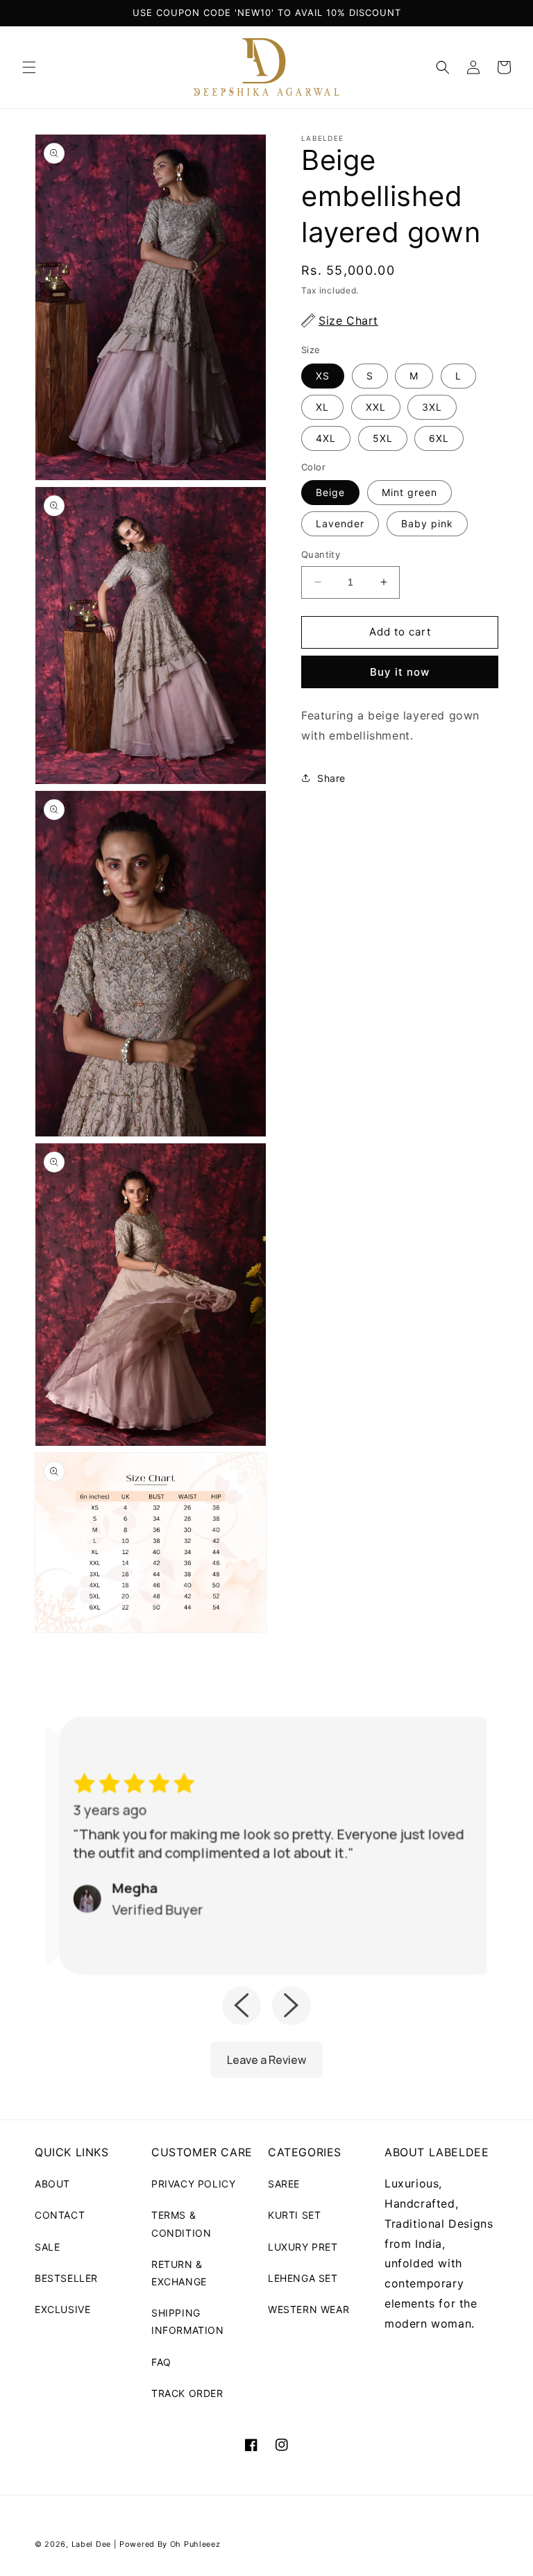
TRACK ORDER (187, 2393)
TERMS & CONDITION (181, 2224)
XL (322, 407)
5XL (383, 438)
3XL (432, 407)
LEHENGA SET (303, 2278)
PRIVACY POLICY (193, 2184)
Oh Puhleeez (195, 2544)
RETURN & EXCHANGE (179, 2273)
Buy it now (400, 672)
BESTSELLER (66, 2278)
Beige (330, 492)
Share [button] (331, 778)
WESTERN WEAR (308, 2309)
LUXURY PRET (303, 2247)
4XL (326, 438)
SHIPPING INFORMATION (188, 2321)
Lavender (340, 523)
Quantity (321, 554)
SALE (47, 2247)
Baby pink (427, 523)
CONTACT (60, 2215)
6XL (439, 438)
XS (323, 376)
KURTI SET (294, 2215)
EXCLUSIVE (62, 2309)
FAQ (161, 2362)
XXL (376, 407)
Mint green (409, 492)
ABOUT (52, 2184)
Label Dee (91, 2544)
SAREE (284, 2184)
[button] (29, 67)
